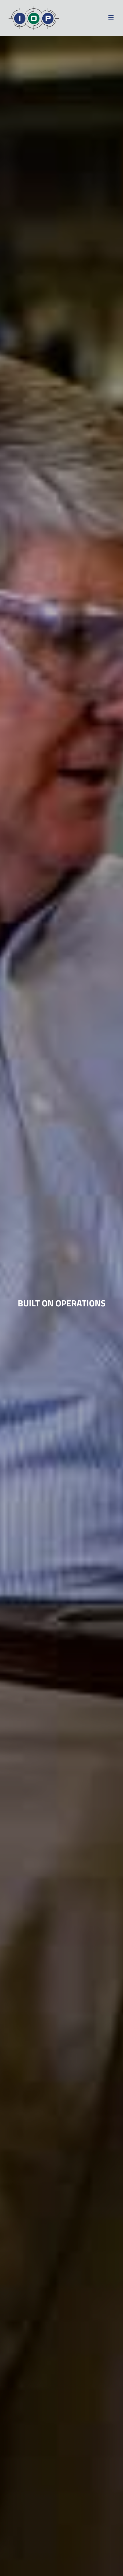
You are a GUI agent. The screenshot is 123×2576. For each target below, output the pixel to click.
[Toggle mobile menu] (111, 17)
